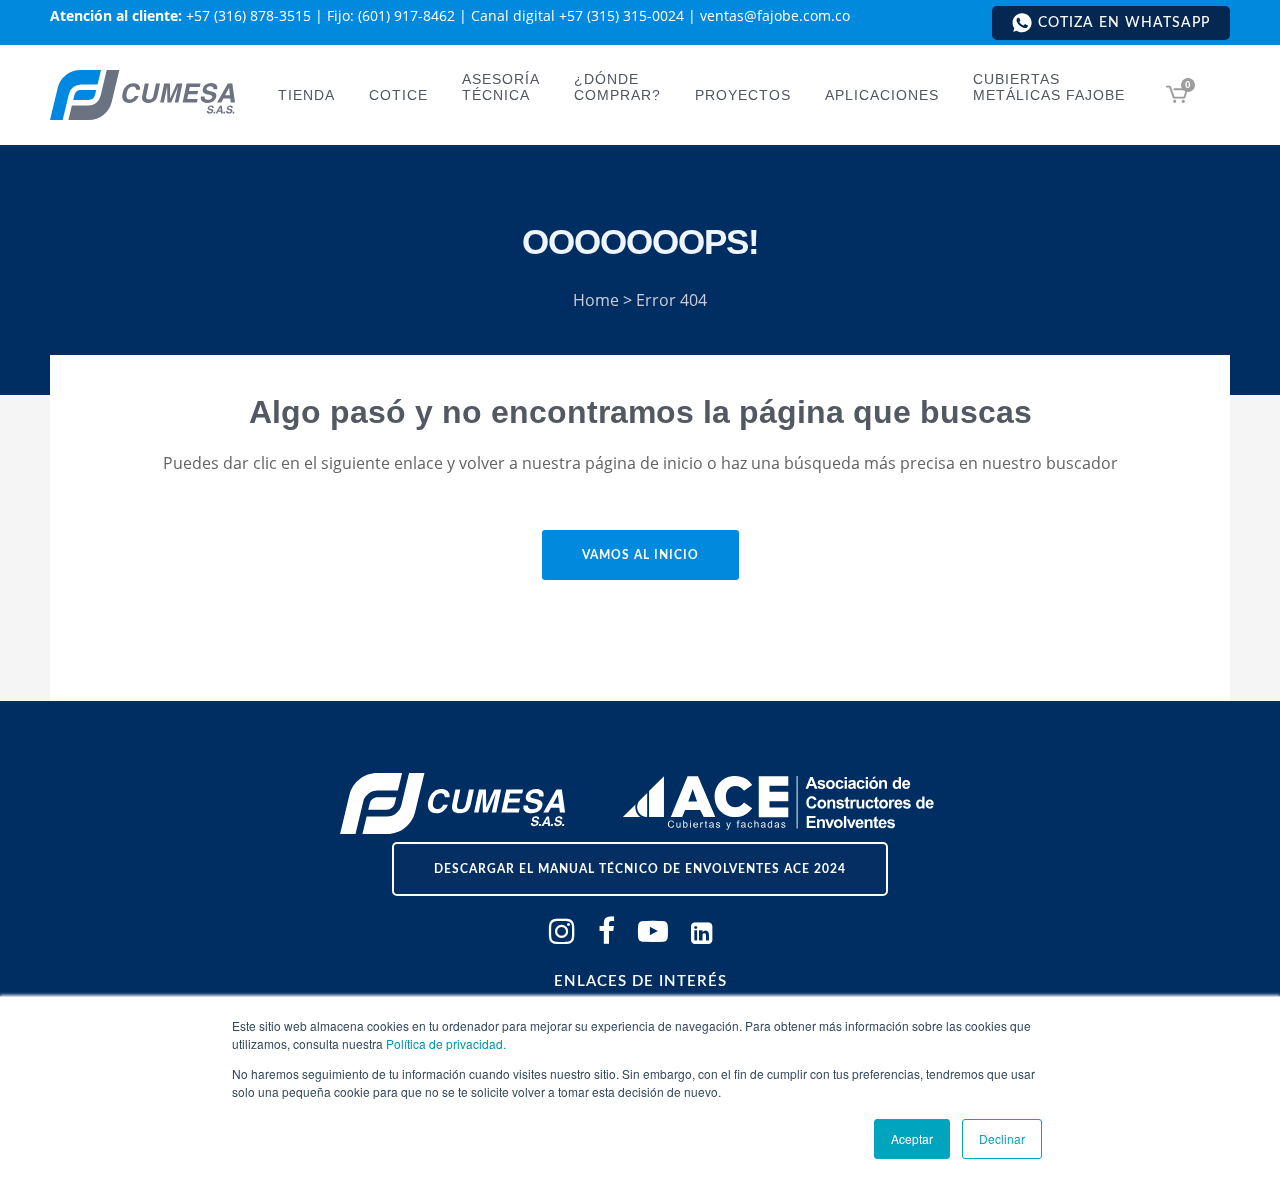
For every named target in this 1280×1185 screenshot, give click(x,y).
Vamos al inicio (640, 555)
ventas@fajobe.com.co (775, 15)
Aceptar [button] (912, 1138)
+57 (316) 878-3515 (248, 15)
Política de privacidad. (446, 1043)
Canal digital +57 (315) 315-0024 (577, 15)
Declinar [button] (1002, 1138)
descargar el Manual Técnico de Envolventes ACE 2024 (640, 869)
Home (596, 300)
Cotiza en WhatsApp (1124, 23)
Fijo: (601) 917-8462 (391, 15)
